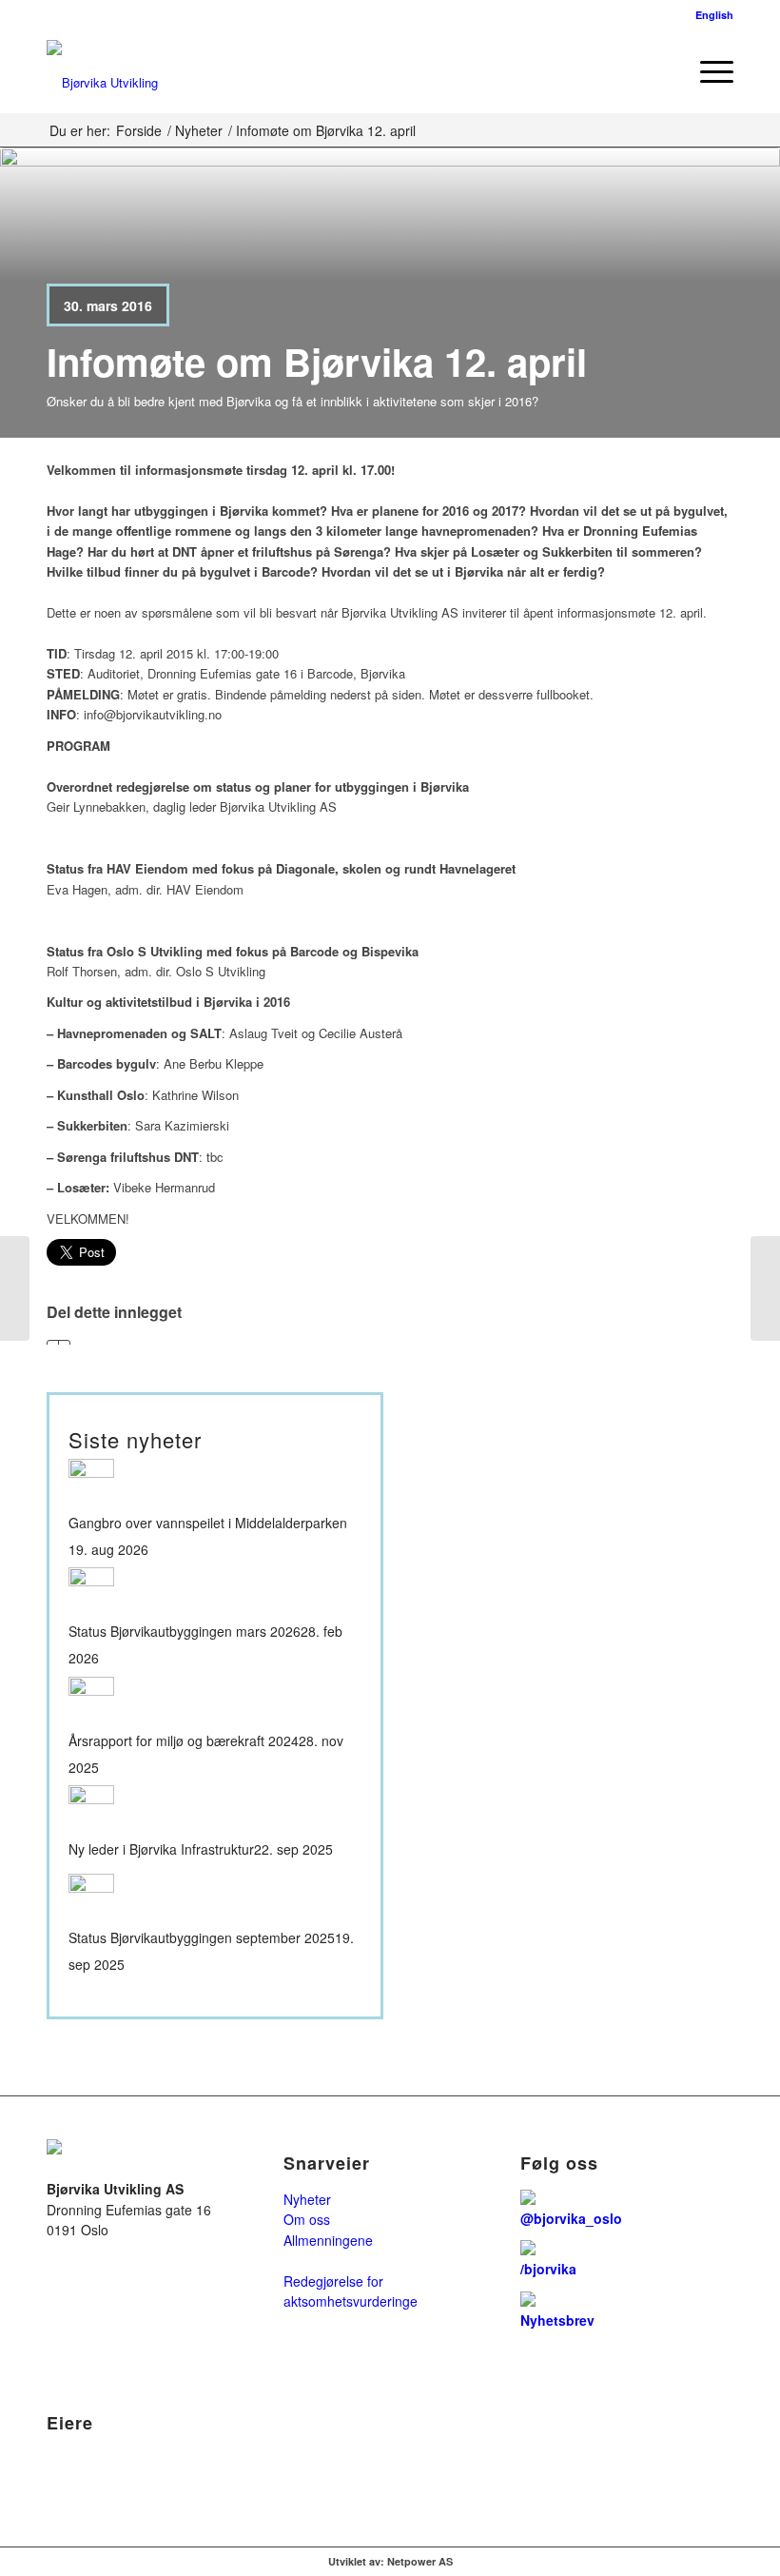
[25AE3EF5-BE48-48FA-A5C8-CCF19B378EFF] (102, 70)
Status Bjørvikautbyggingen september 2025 (202, 1938)
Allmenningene (328, 2240)
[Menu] (707, 70)
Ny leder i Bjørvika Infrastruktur (161, 1849)
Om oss (307, 2219)
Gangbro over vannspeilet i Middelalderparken (208, 1523)
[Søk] (663, 70)
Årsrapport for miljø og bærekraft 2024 (184, 1741)
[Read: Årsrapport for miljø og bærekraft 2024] (91, 1700)
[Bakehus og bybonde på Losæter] (765, 1288)
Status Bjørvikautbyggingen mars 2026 (185, 1632)
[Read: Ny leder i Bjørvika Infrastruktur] (91, 1808)
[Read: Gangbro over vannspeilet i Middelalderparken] (91, 1482)
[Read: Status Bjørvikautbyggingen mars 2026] (91, 1590)
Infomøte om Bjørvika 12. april (317, 361)
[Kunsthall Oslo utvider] (15, 1288)
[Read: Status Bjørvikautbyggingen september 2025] (91, 1897)
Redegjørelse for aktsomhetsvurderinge (351, 2291)
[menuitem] (663, 70)
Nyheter (307, 2199)
